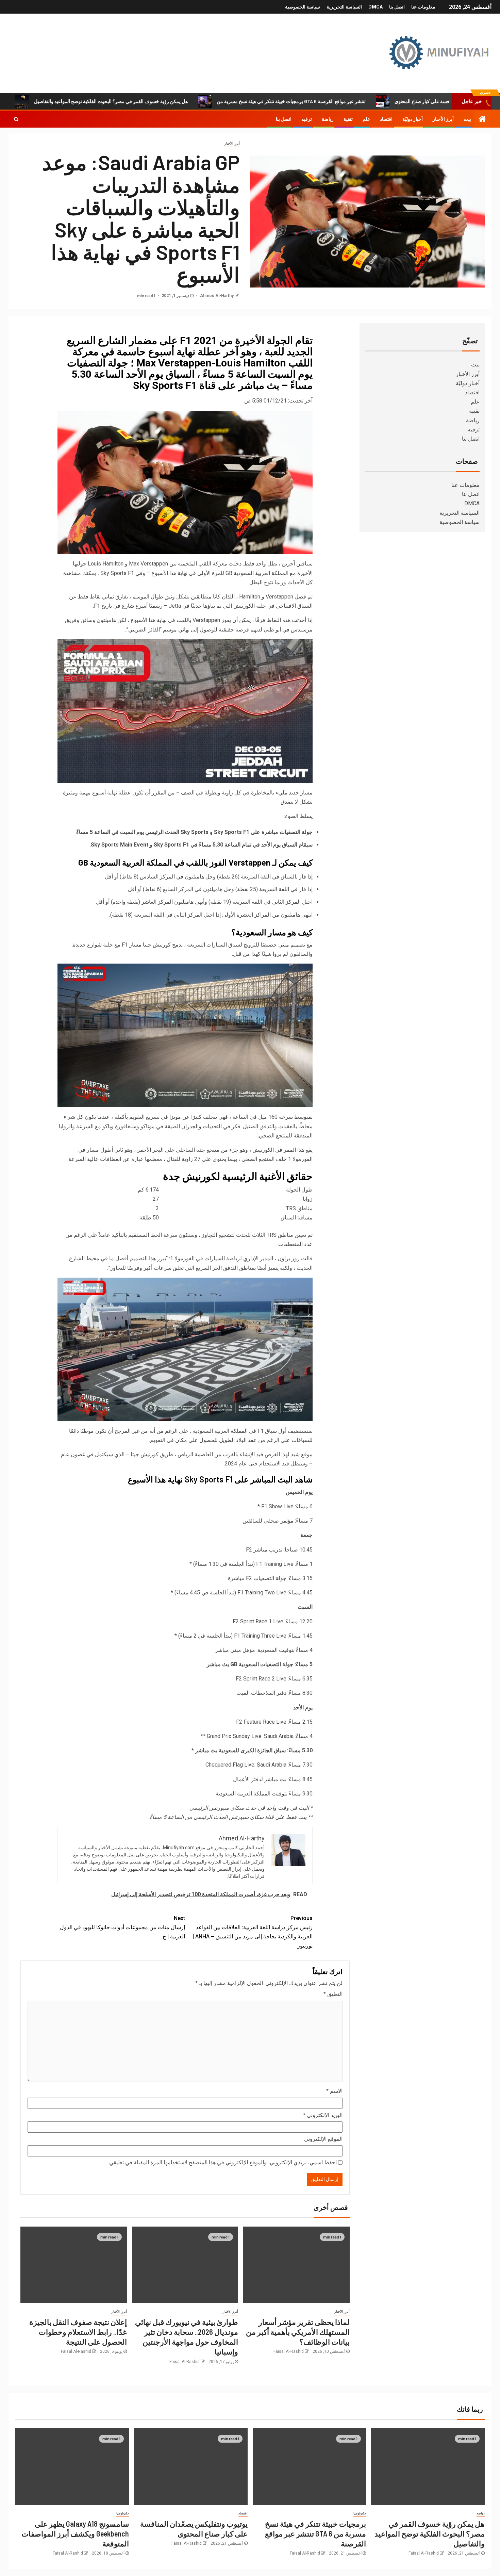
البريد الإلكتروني (323, 2115)
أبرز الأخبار (443, 119)
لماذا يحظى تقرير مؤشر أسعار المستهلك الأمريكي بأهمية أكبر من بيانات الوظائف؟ (298, 2332)
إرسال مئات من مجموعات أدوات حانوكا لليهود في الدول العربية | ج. (122, 1927)
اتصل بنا (397, 7)
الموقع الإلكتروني (323, 2139)
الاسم (334, 2091)
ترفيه (307, 119)
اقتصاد (386, 119)
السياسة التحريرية (344, 7)
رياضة (328, 119)
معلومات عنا (423, 7)
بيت (467, 119)
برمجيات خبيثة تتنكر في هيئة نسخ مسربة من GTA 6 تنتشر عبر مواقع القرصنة (291, 101)
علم (366, 119)
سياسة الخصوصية (303, 7)
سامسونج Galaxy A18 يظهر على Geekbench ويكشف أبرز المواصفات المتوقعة (75, 2534)
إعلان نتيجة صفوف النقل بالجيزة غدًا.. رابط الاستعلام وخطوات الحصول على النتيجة (78, 2332)
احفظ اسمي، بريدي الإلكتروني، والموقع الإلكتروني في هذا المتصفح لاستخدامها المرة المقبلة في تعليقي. (222, 2162)
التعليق (333, 1994)
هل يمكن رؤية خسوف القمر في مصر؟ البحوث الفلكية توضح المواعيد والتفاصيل (111, 101)
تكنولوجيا (360, 2513)
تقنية (348, 119)
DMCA (376, 7)
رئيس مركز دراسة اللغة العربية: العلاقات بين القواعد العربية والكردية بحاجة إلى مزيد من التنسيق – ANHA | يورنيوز (253, 1932)
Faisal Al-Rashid (289, 2351)
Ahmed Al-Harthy (216, 296)
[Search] (16, 119)
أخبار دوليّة (413, 119)
